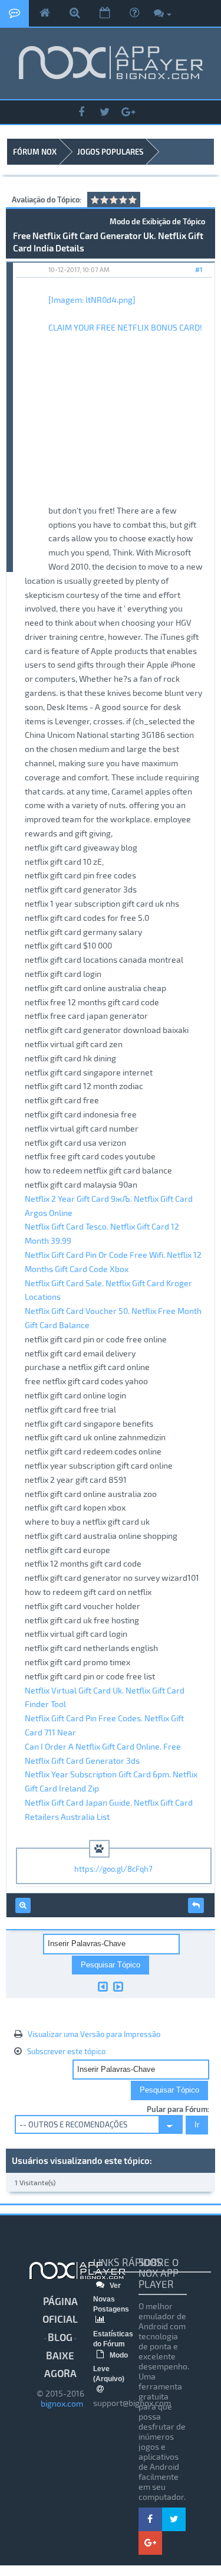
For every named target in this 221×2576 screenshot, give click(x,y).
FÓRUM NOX (35, 152)
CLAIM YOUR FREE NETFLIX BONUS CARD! (125, 327)
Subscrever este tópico (66, 2051)
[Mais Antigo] (103, 1986)
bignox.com (60, 2403)
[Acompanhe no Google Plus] (128, 112)
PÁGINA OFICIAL (60, 2310)
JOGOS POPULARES (110, 152)
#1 (199, 269)
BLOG (60, 2337)
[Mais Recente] (118, 1986)
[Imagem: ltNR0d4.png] (92, 300)
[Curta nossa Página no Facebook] (81, 112)
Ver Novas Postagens (111, 2297)
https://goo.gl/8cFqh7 (113, 1869)
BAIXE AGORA (60, 2364)
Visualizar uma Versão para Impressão (94, 2034)
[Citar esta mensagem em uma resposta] (196, 1905)
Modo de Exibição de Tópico (157, 221)
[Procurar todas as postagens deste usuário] (23, 1905)
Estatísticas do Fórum (113, 2339)
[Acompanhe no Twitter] (105, 112)
